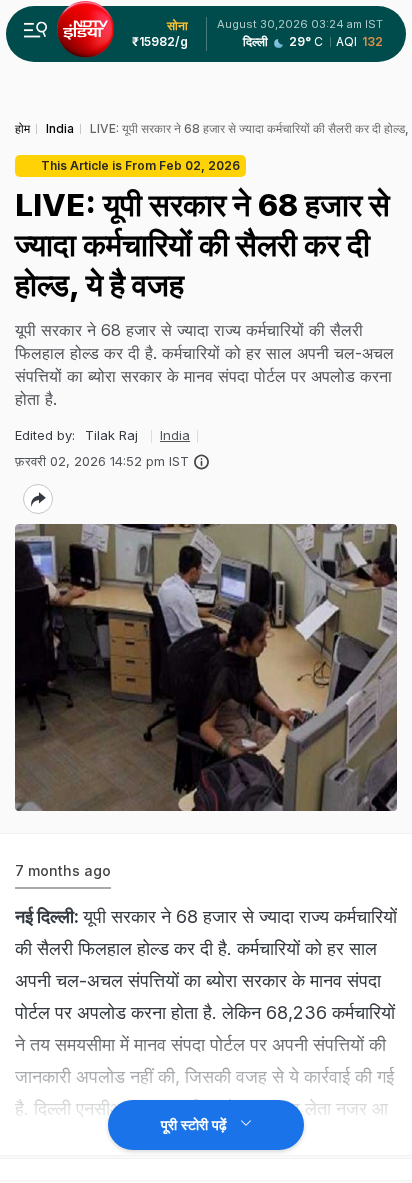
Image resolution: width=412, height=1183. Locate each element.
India (175, 435)
